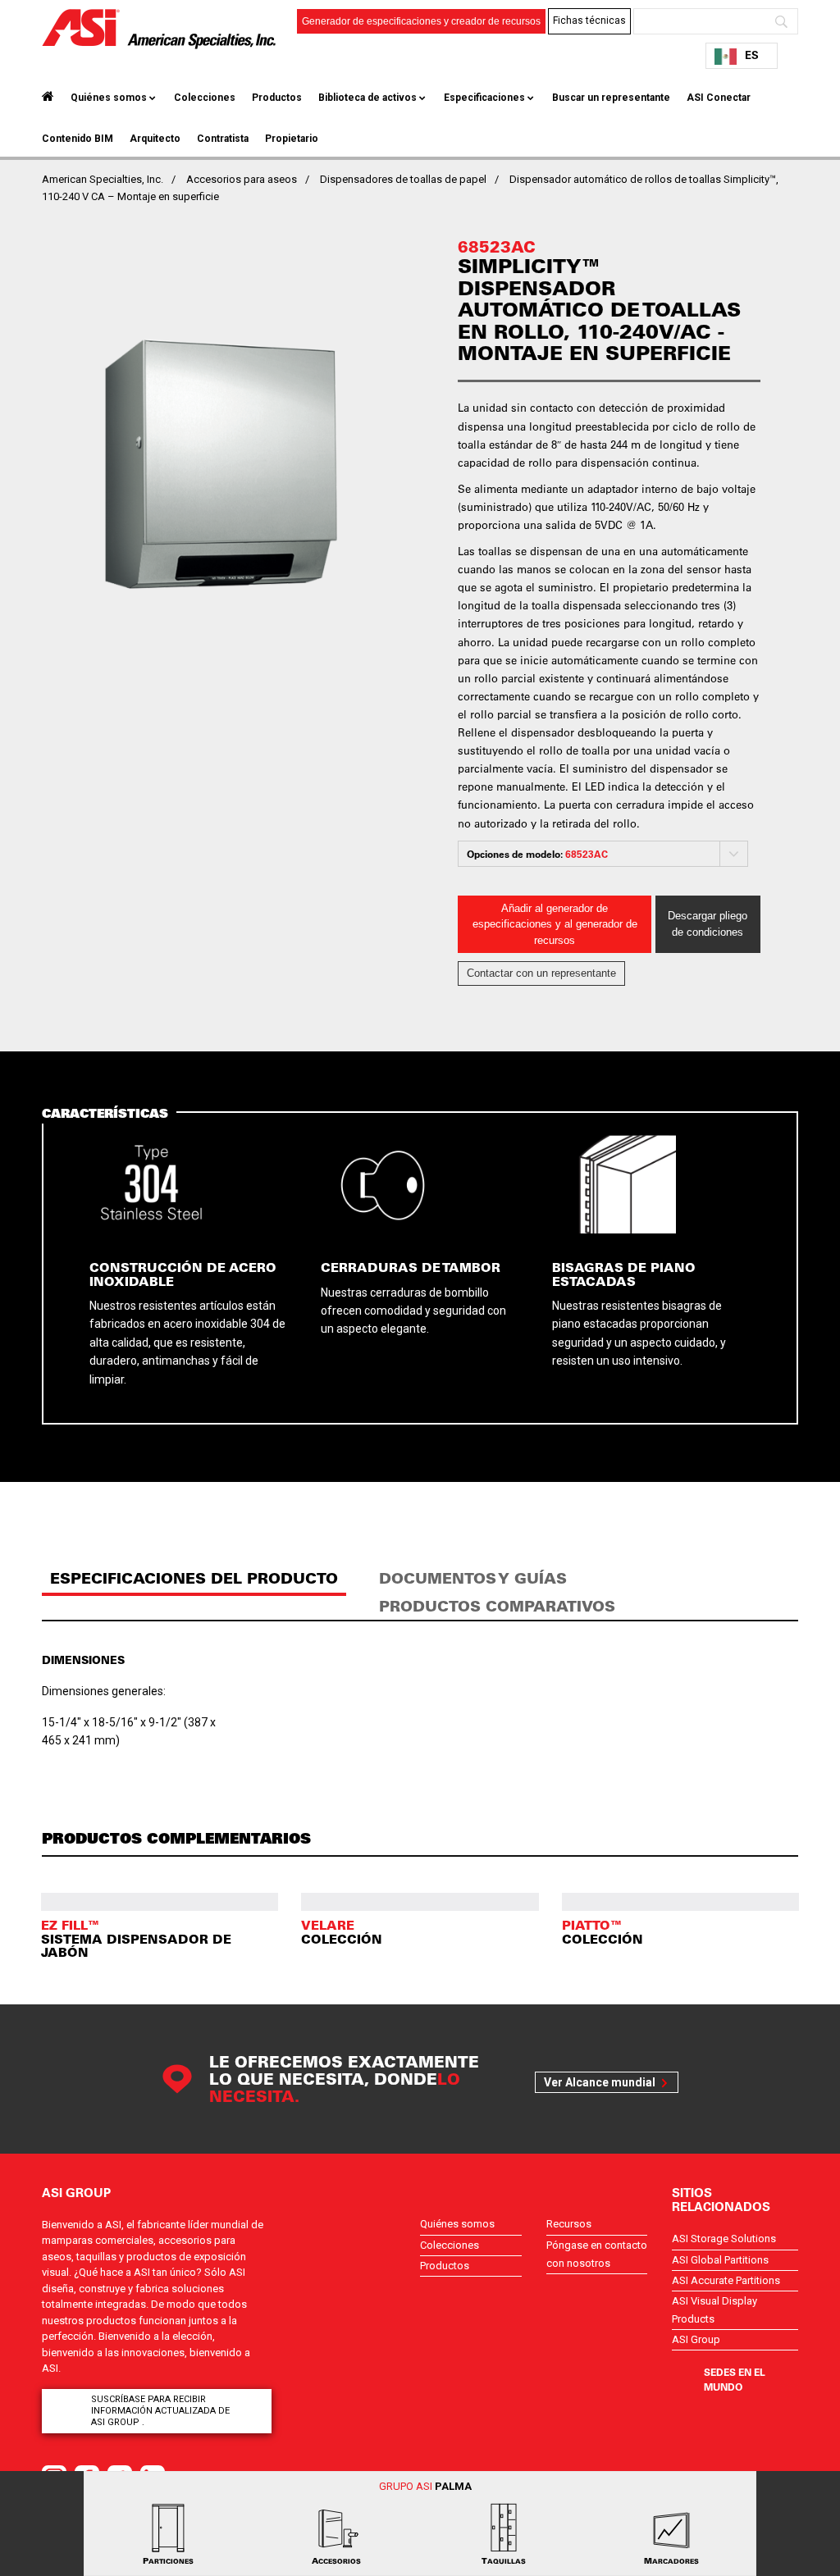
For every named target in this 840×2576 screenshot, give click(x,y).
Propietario (292, 139)
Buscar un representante (611, 98)
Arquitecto (155, 139)
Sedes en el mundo (735, 2379)
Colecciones (205, 98)
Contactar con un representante (541, 973)
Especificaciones (484, 98)
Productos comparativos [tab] (497, 1606)
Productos (277, 98)
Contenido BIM (78, 139)
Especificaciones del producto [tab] (194, 1578)
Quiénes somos (109, 98)
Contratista (223, 139)
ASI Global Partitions (720, 2260)
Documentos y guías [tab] (473, 1578)
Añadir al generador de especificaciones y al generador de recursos (555, 924)
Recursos (569, 2224)
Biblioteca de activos (367, 98)
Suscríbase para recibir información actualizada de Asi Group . (160, 2411)
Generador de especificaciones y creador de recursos (421, 21)
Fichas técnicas (589, 21)
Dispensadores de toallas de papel (403, 179)
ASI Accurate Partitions (726, 2280)
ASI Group (696, 2339)
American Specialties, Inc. (103, 179)
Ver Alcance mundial (600, 2082)
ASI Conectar (719, 98)
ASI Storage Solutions (724, 2239)
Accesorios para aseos (242, 179)
